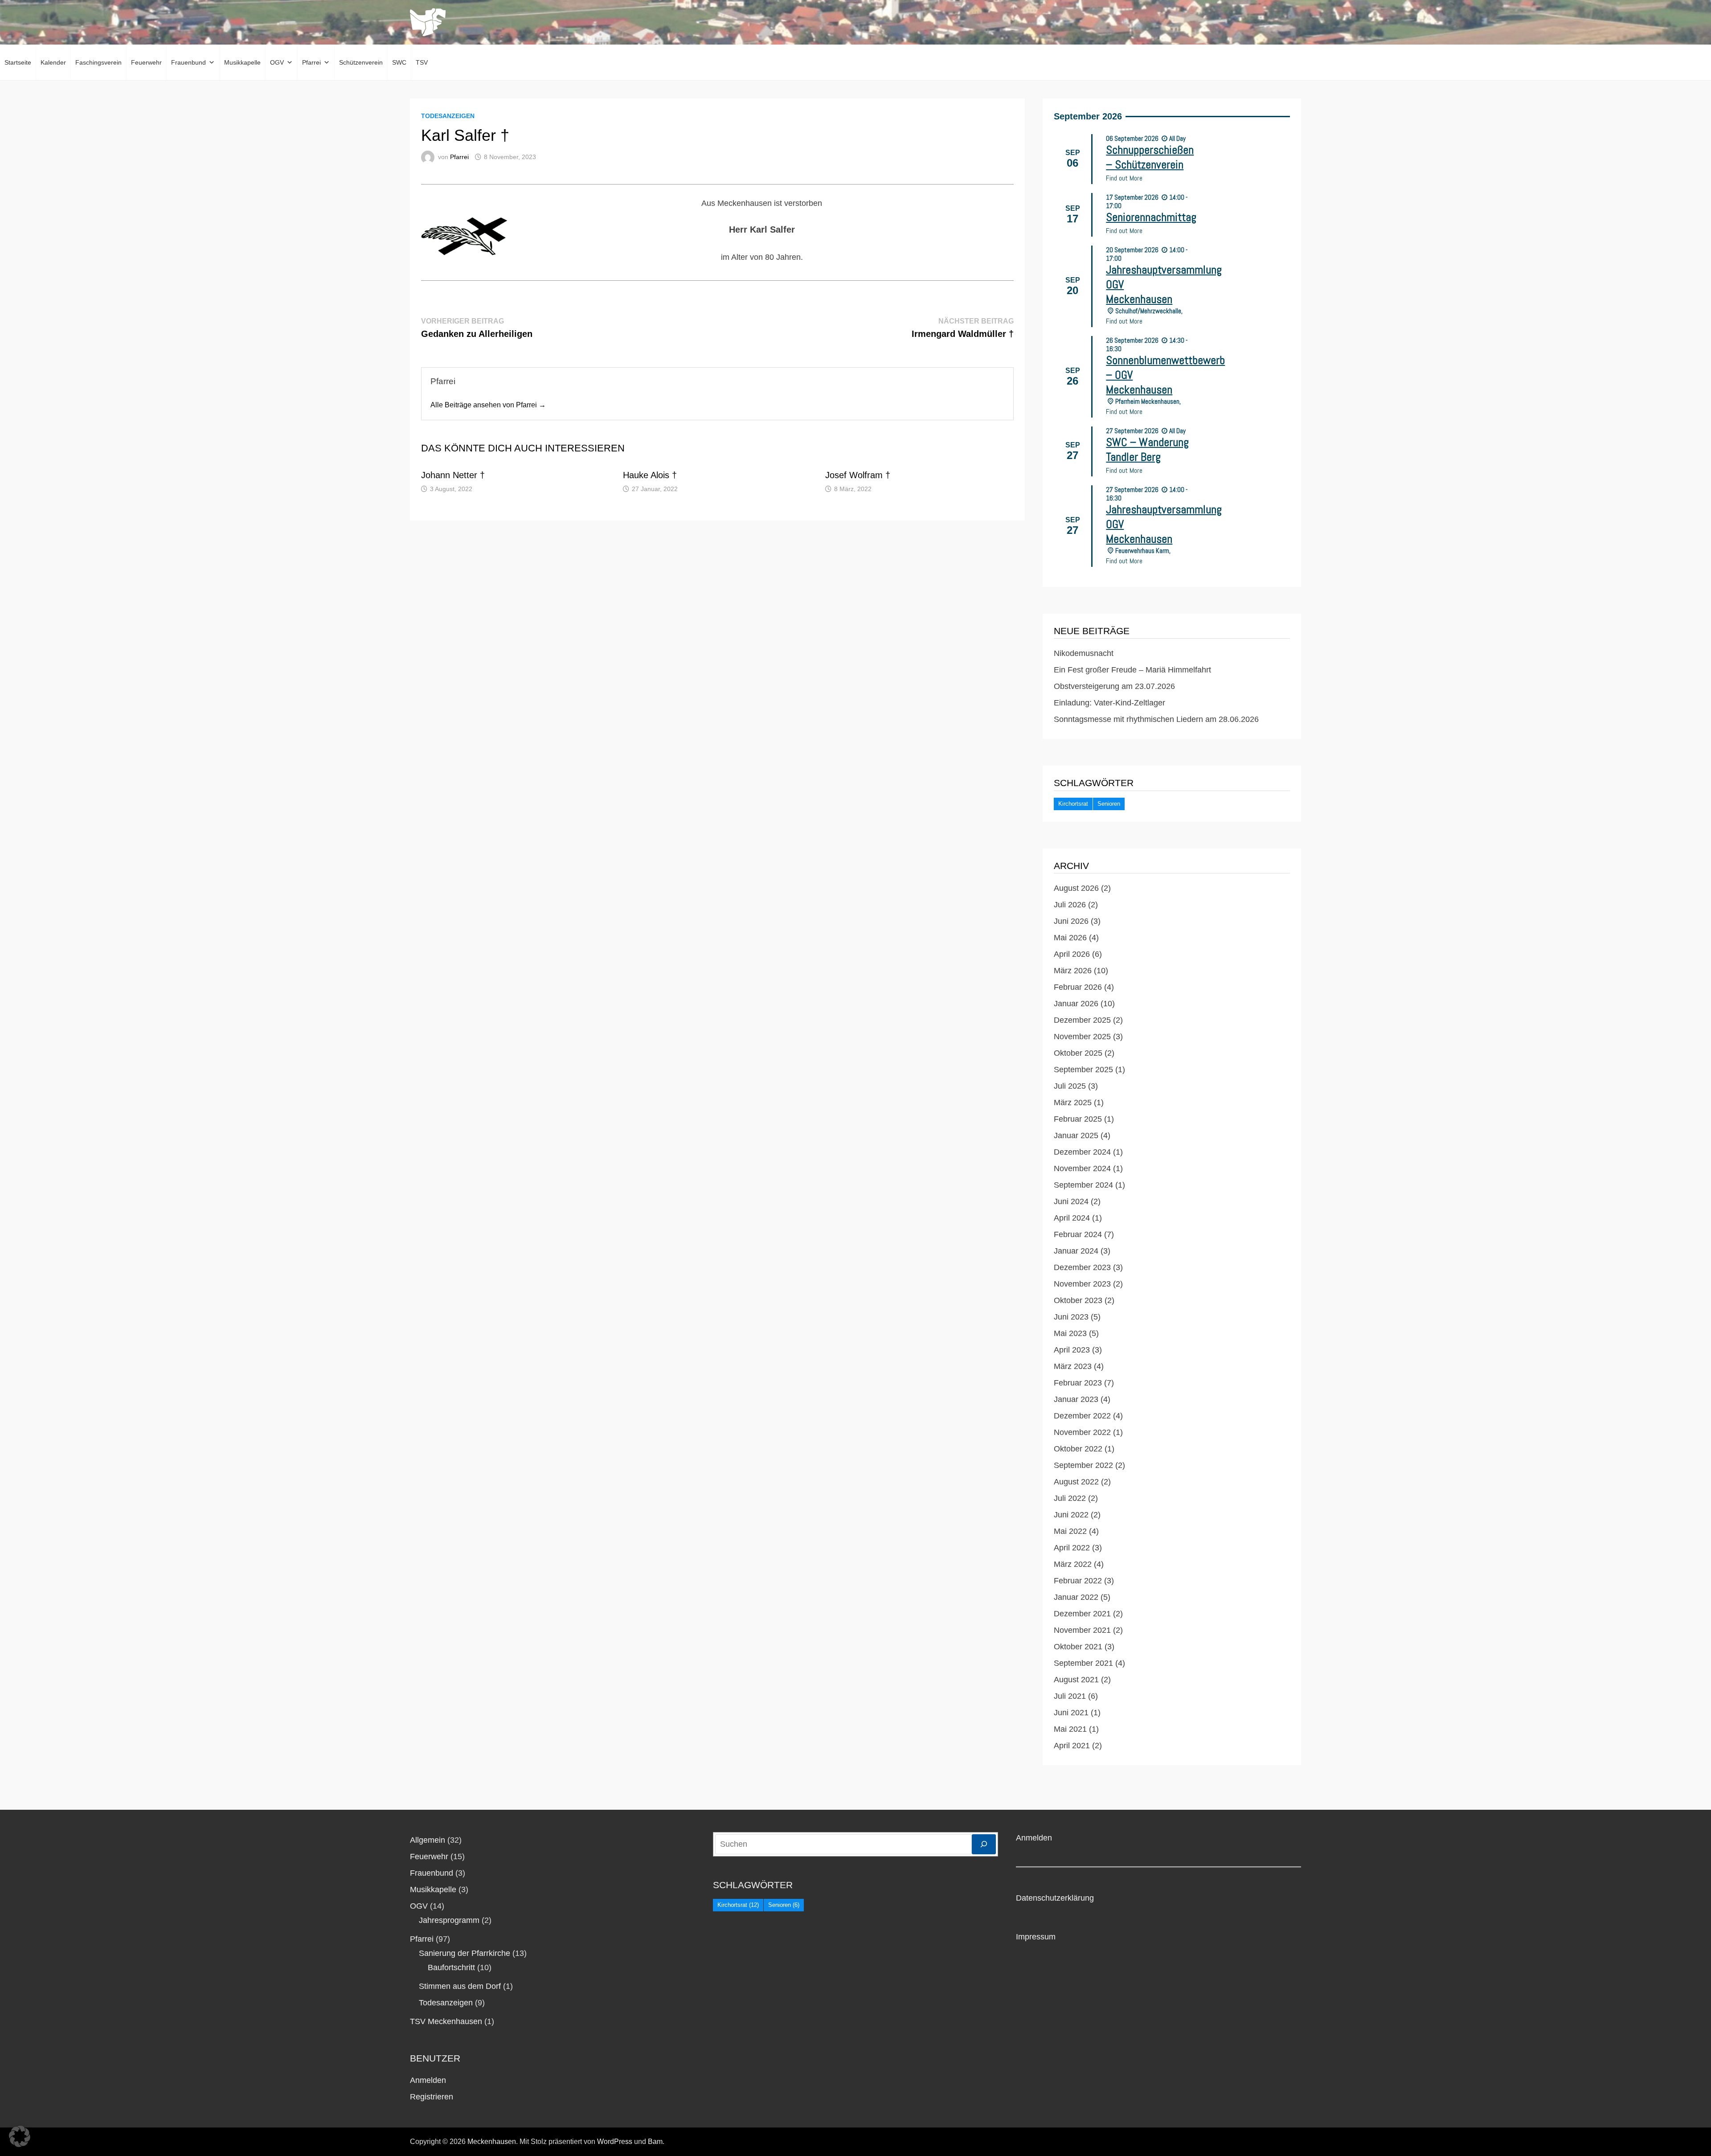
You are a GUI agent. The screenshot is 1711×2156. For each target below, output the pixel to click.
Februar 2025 (1078, 1119)
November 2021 (1082, 1630)
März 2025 (1073, 1103)
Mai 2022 (1070, 1531)
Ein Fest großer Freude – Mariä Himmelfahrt (1132, 670)
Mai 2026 (1070, 938)
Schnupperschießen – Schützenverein (1150, 157)
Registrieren (432, 2097)
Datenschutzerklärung (1055, 1898)
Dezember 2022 (1082, 1416)
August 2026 (1076, 888)
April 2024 (1072, 1218)
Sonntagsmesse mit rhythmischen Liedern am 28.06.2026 (1156, 719)
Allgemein (428, 1840)
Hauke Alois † (650, 475)
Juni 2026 (1071, 921)
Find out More (1124, 178)
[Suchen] (984, 1844)
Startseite (18, 62)
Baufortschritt (451, 1967)
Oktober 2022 (1078, 1449)
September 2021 (1083, 1663)
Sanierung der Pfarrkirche (465, 1953)
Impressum (1036, 1937)
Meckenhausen (492, 2142)
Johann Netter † (454, 475)
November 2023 (1082, 1284)
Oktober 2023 (1078, 1300)
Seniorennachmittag (1151, 217)
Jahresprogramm (449, 1920)
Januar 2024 (1076, 1251)
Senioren (1109, 804)
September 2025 (1083, 1070)
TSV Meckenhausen (446, 2021)
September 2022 (1083, 1465)
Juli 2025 (1070, 1086)
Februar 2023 (1078, 1383)
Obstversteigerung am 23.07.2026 (1114, 686)
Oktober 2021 (1078, 1647)
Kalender (53, 62)
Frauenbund (188, 62)
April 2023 (1072, 1350)
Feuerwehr (146, 62)
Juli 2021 (1070, 1696)
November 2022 (1082, 1432)
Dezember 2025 (1082, 1020)
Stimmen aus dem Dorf (460, 1986)
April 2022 (1072, 1548)
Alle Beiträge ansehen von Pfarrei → (488, 405)
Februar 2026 (1078, 987)
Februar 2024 (1078, 1234)
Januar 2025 (1076, 1135)
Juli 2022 (1070, 1498)
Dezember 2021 (1082, 1614)
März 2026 (1073, 971)
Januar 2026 (1076, 1004)
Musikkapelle (242, 62)
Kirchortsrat (1073, 804)
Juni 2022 (1071, 1515)
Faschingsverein (98, 62)
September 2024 (1083, 1185)
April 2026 (1072, 954)
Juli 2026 (1070, 905)
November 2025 (1082, 1037)
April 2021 (1072, 1746)
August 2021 (1076, 1680)
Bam (655, 2142)
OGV (277, 62)
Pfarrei (311, 62)
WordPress (615, 2142)
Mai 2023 (1070, 1333)
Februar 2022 (1078, 1581)
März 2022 (1073, 1564)
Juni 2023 (1071, 1317)
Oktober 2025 (1078, 1053)
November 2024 (1082, 1168)
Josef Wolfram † (858, 475)
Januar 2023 (1076, 1399)
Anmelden (428, 2080)
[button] (20, 2136)
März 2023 (1073, 1366)
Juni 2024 (1071, 1201)
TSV (422, 62)
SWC (399, 62)
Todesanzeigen (448, 116)
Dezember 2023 (1082, 1267)
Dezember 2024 (1082, 1152)
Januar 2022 (1076, 1597)
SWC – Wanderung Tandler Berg (1147, 450)
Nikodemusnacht (1084, 653)
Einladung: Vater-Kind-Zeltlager (1109, 703)
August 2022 (1076, 1482)
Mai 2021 (1070, 1729)
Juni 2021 (1071, 1713)
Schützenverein (361, 62)
